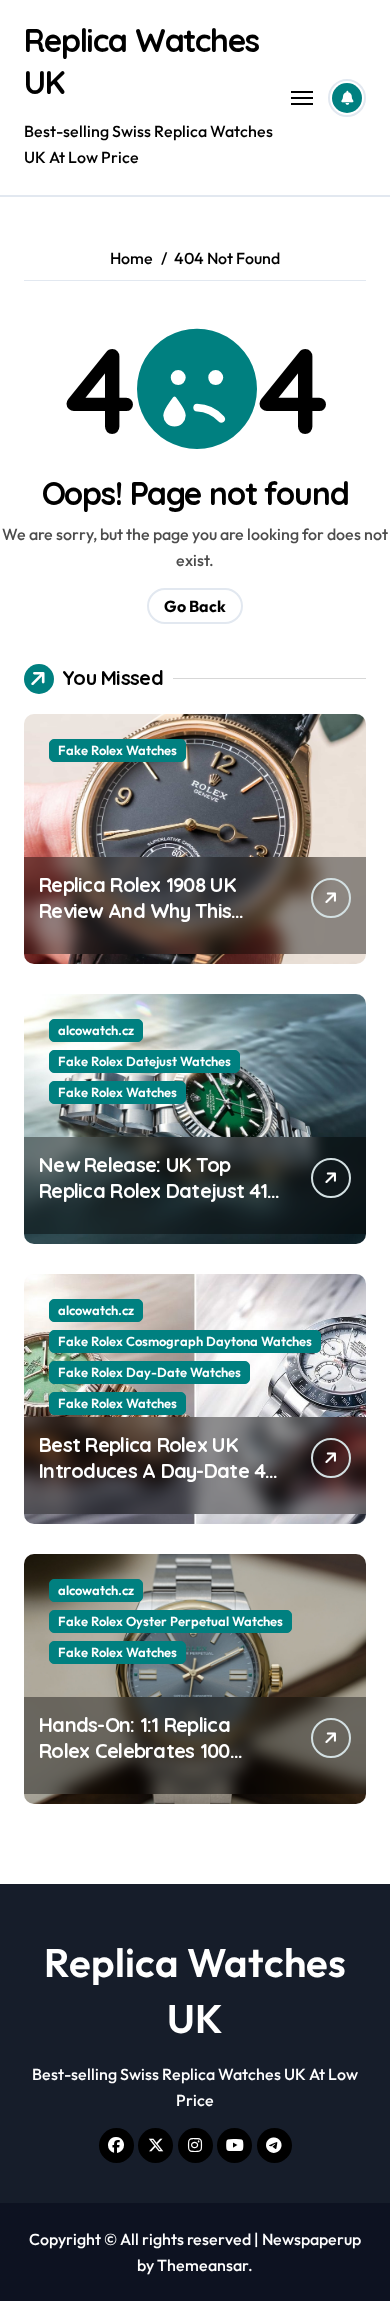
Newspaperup (311, 2239)
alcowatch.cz (96, 1030)
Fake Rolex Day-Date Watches (149, 1372)
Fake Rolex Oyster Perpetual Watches (170, 1621)
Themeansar (202, 2265)
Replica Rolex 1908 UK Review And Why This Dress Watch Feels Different (137, 923)
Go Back (195, 606)
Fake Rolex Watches (117, 750)
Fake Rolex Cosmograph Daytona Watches (185, 1341)
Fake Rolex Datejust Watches (144, 1061)
